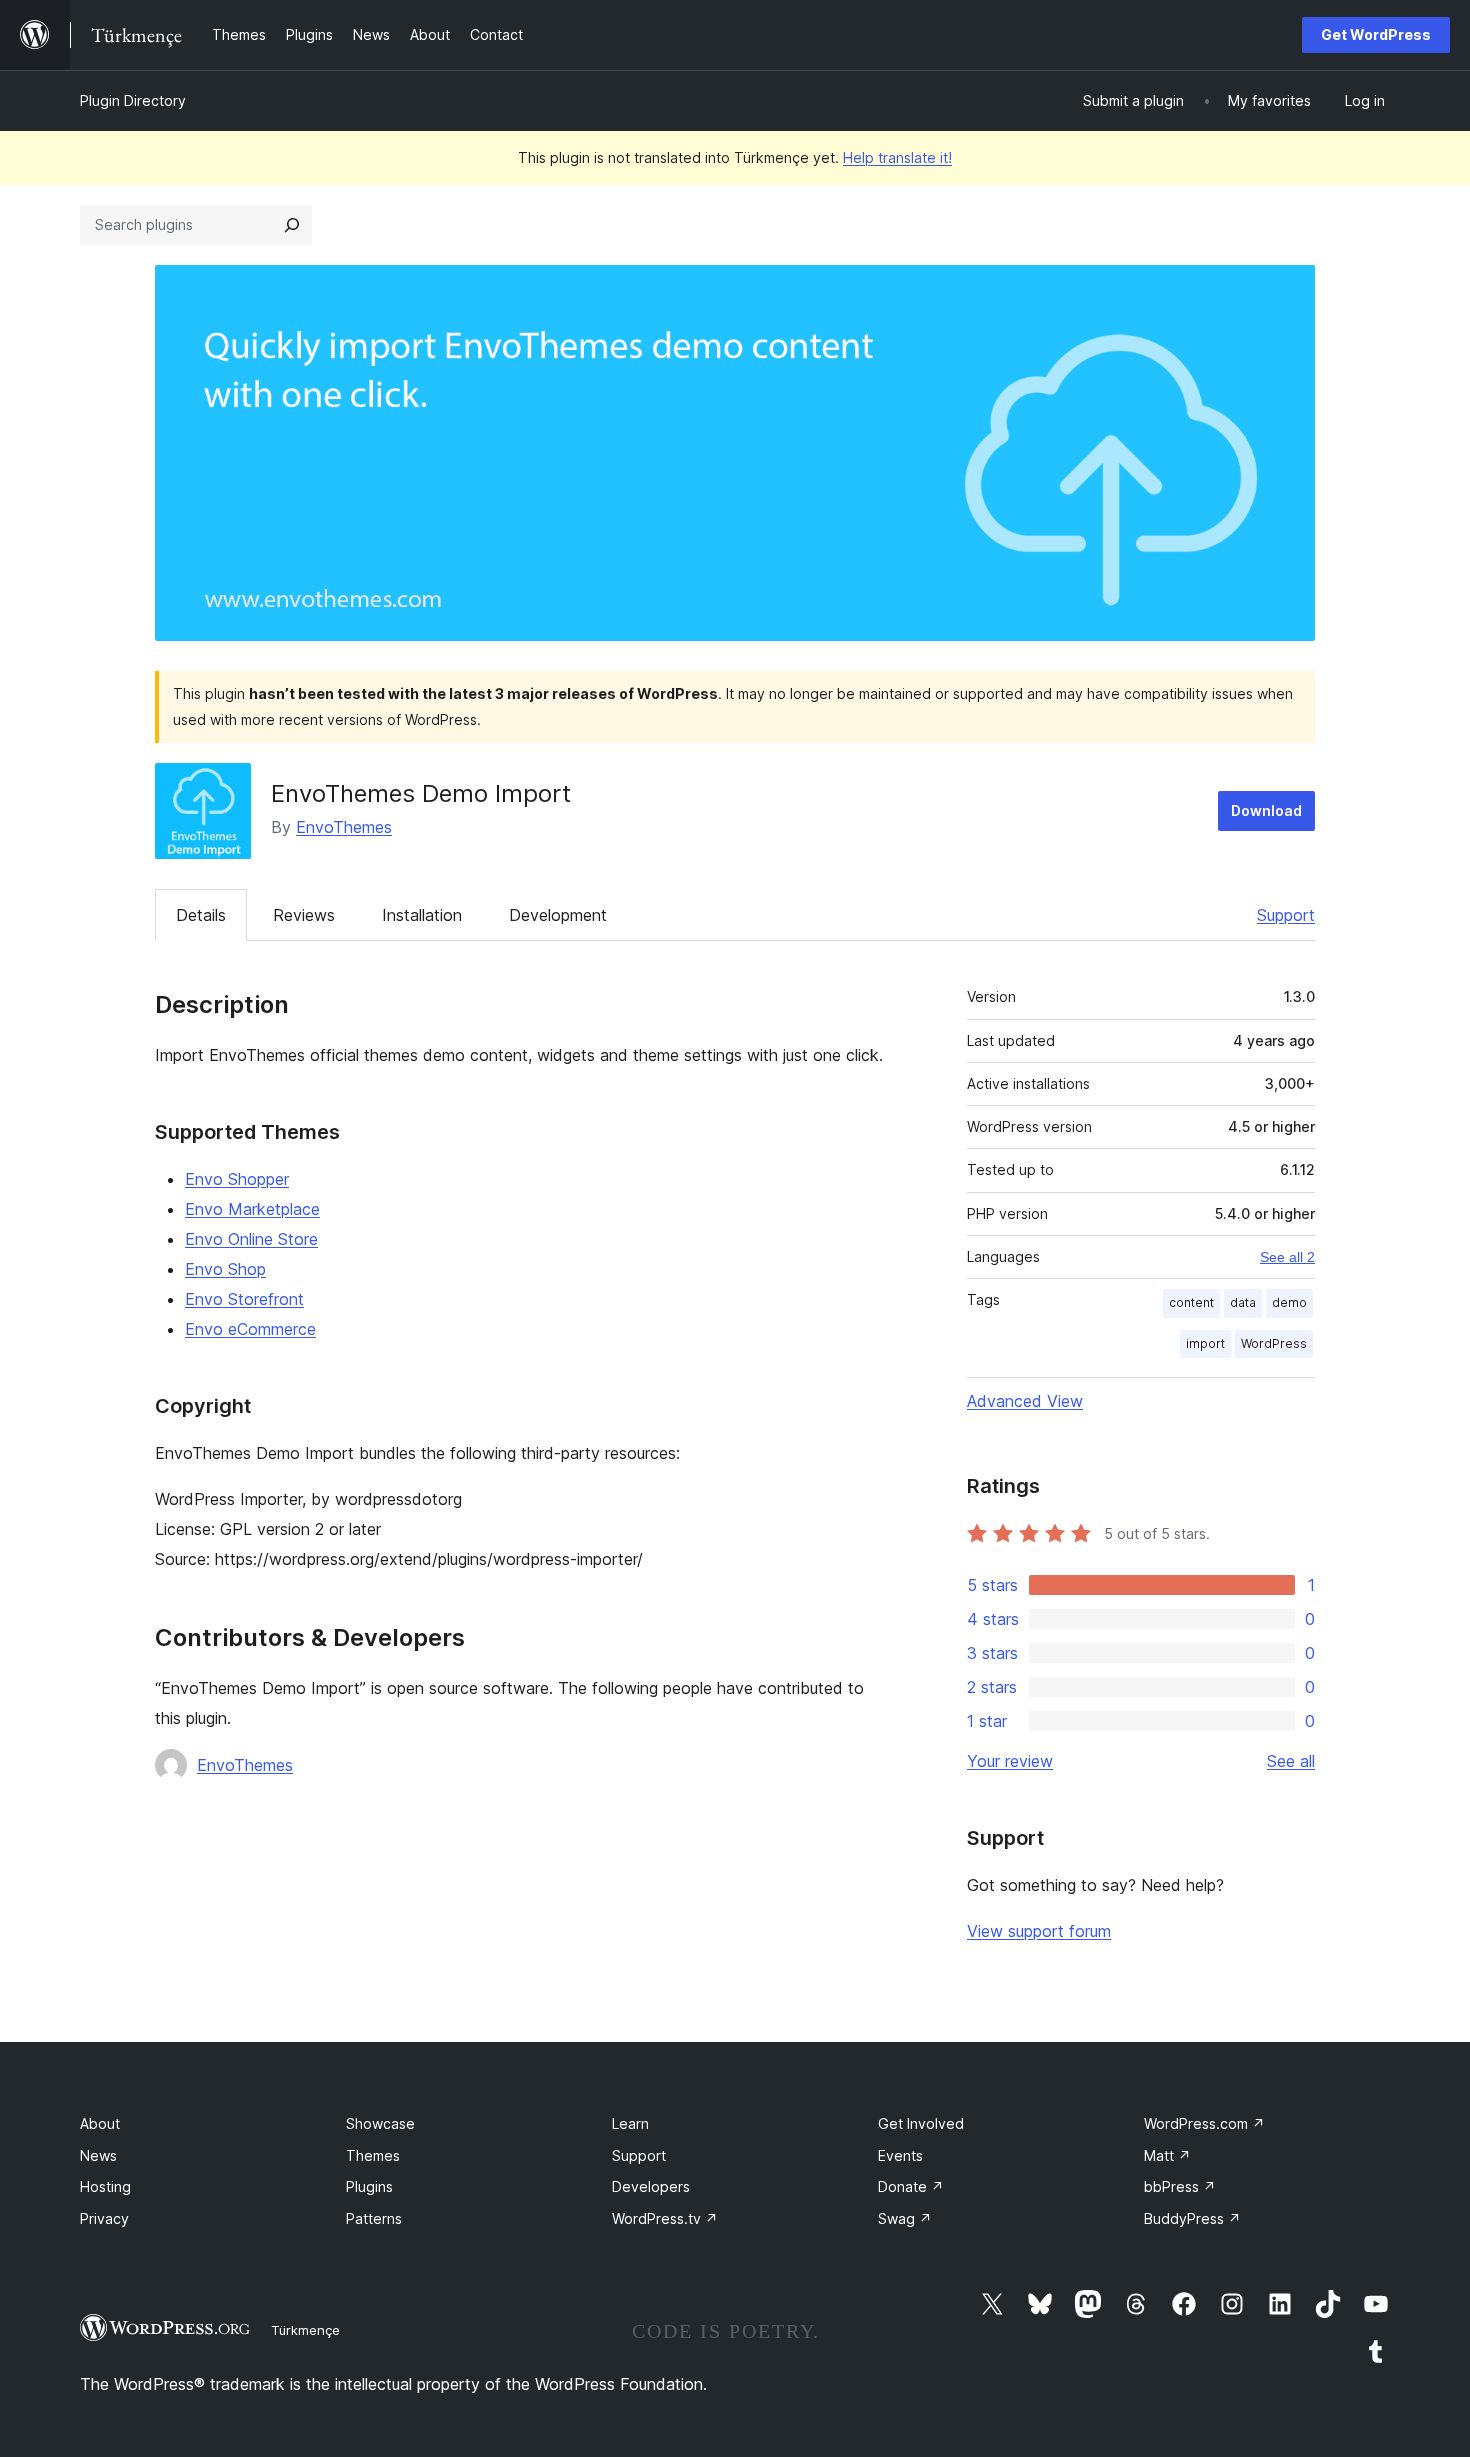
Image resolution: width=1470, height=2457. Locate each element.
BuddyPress (1192, 2218)
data (1243, 1302)
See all (1291, 1761)
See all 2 (1287, 1257)
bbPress (1180, 2186)
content (1191, 1302)
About (100, 2123)
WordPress (1274, 1343)
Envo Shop (225, 1269)
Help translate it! (897, 157)
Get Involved (921, 2123)
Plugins (369, 2186)
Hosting (105, 2186)
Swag (905, 2218)
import (1205, 1343)
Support (1286, 915)
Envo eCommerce (250, 1329)
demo (1289, 1302)
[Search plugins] (292, 225)
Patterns (374, 2218)
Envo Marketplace (252, 1209)
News (98, 2155)
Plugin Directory (133, 100)
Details (201, 915)
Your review (1010, 1761)
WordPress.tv (665, 2218)
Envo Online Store (251, 1239)
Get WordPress (1376, 34)
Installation (422, 915)
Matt (1167, 2155)
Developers (651, 2186)
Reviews (304, 915)
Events (900, 2155)
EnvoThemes (344, 827)
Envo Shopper (237, 1179)
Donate (911, 2186)
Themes (373, 2155)
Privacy (104, 2218)
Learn (630, 2123)
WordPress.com (1204, 2123)
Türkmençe (305, 2330)
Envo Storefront (244, 1299)
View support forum (1039, 1931)
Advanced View (1025, 1401)
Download (1266, 810)
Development (558, 915)
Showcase (380, 2123)
